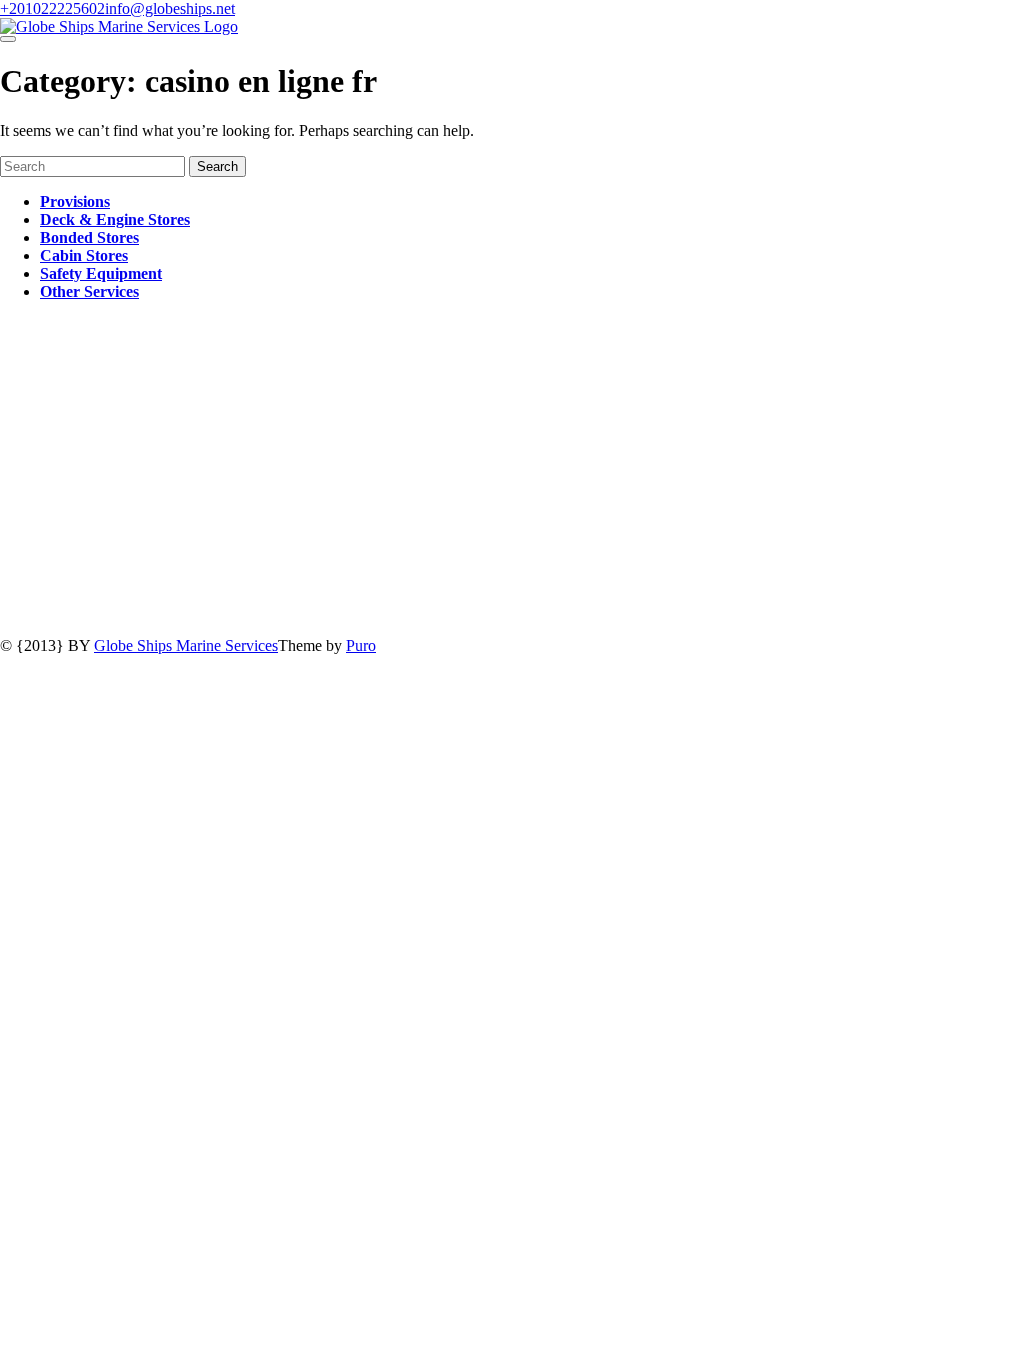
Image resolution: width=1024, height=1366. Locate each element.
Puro (361, 645)
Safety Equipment (101, 273)
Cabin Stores (84, 255)
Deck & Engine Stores (115, 219)
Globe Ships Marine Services (186, 645)
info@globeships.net (170, 8)
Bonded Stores (89, 237)
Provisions (75, 201)
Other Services (89, 291)
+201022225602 (52, 8)
